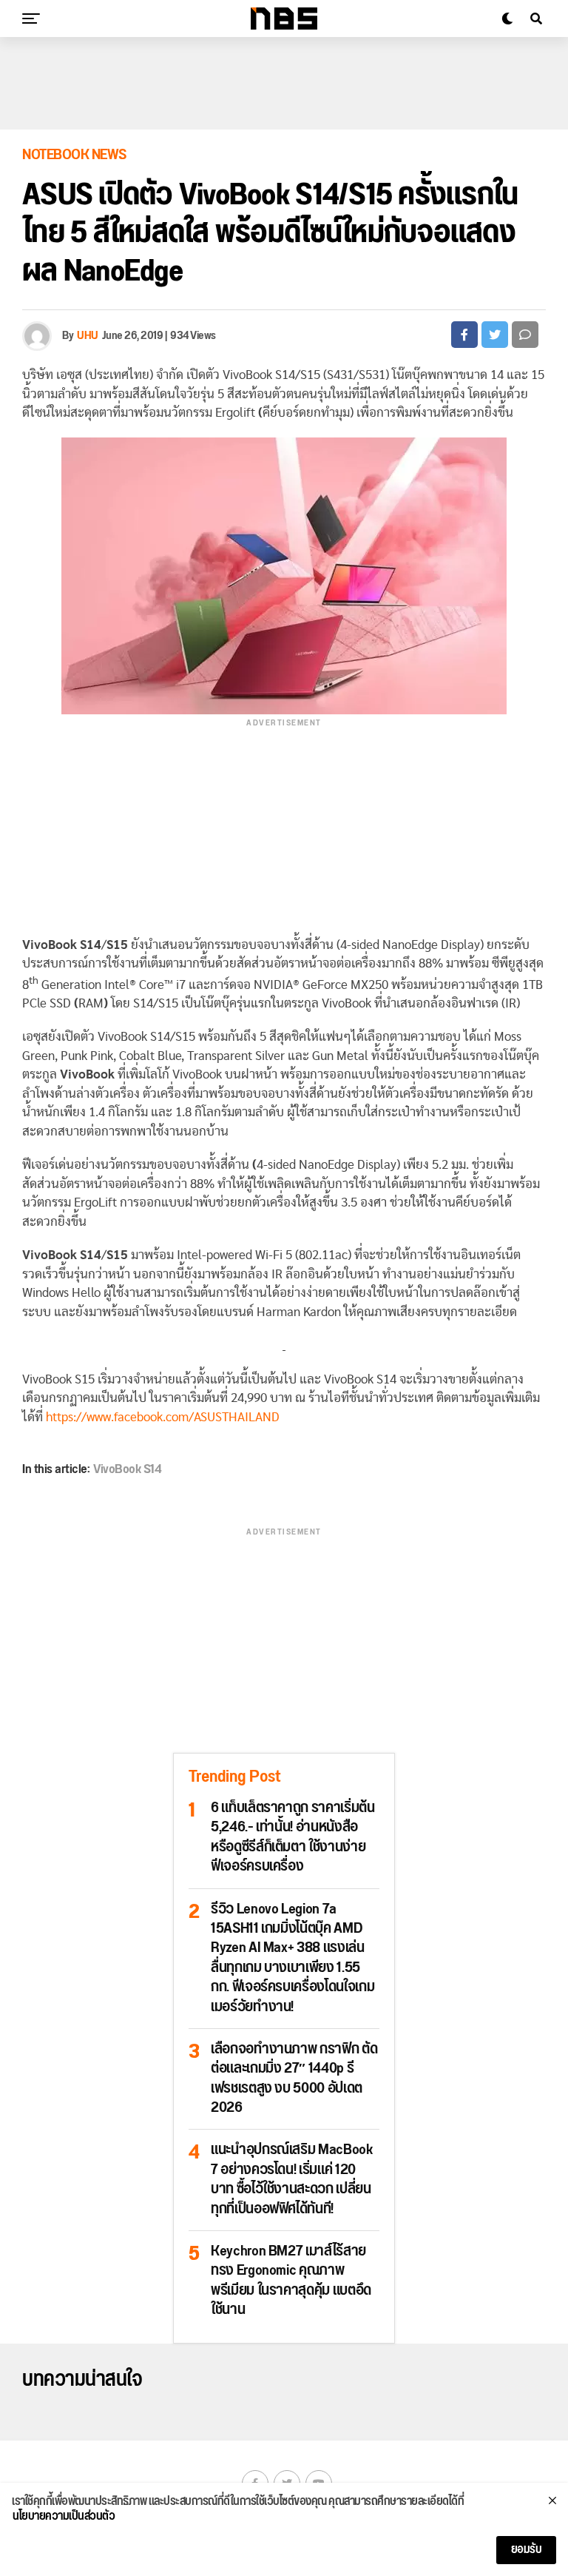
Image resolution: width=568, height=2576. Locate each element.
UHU (88, 336)
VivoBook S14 (127, 1469)
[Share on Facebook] (464, 335)
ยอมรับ (527, 2550)
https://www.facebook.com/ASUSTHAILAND (163, 1417)
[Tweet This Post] (495, 335)
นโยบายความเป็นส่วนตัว (64, 2517)
